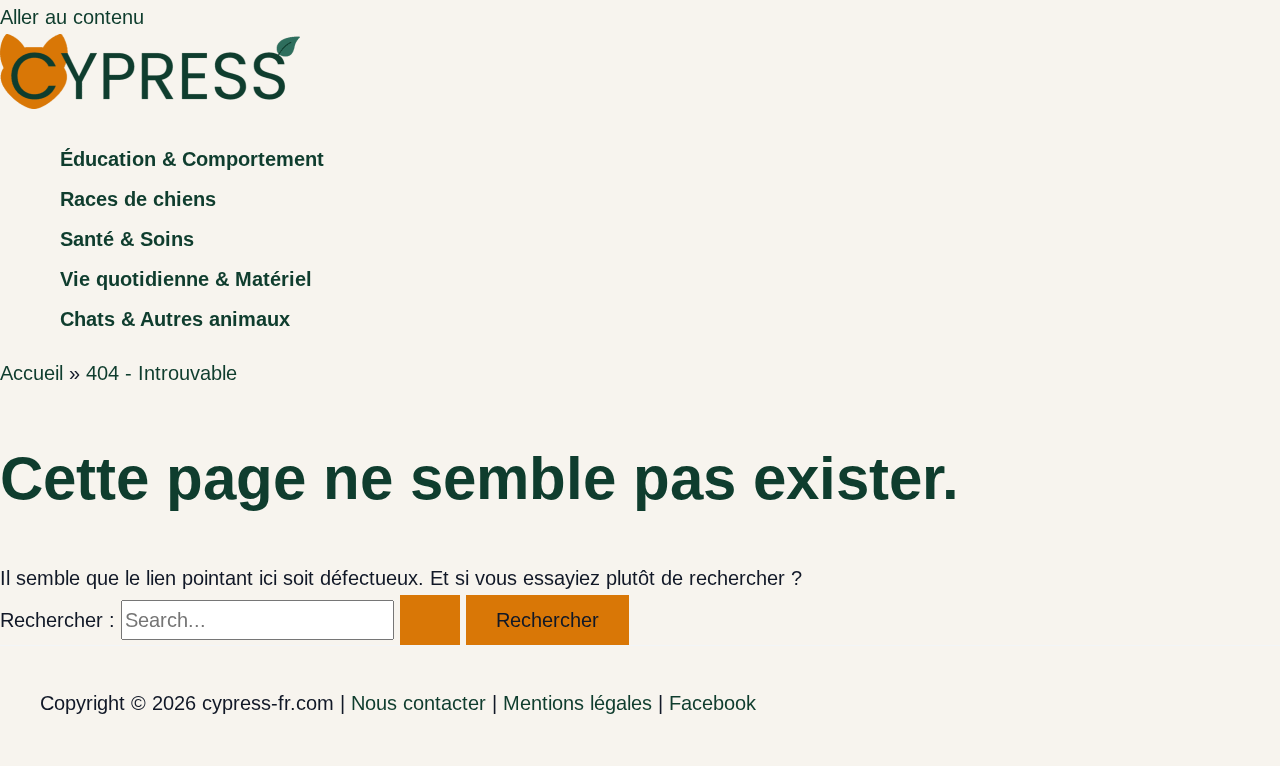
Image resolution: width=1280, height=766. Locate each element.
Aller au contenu (72, 17)
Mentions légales (577, 703)
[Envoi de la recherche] (430, 620)
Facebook (712, 703)
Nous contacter (418, 703)
